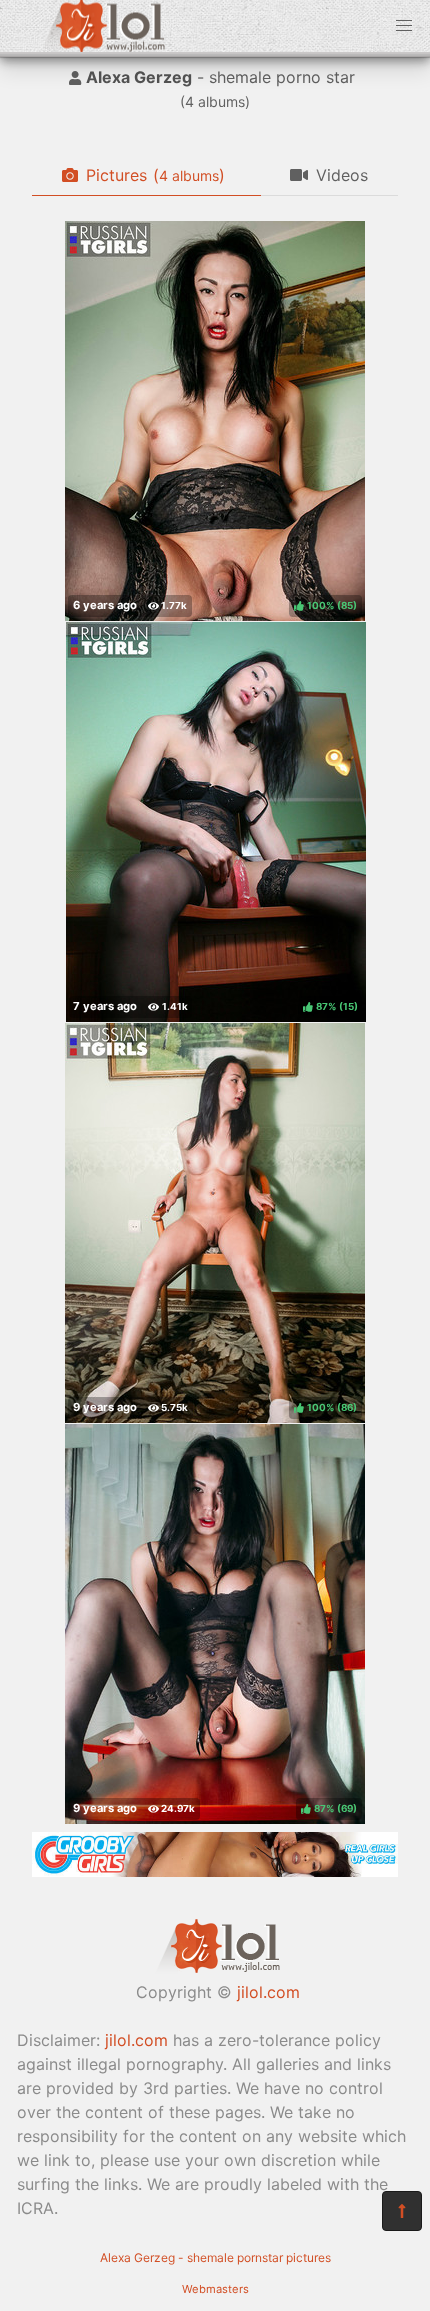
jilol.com (268, 1992)
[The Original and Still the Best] (215, 1871)
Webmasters (215, 2289)
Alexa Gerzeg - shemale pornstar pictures (215, 2257)
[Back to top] (402, 2211)
